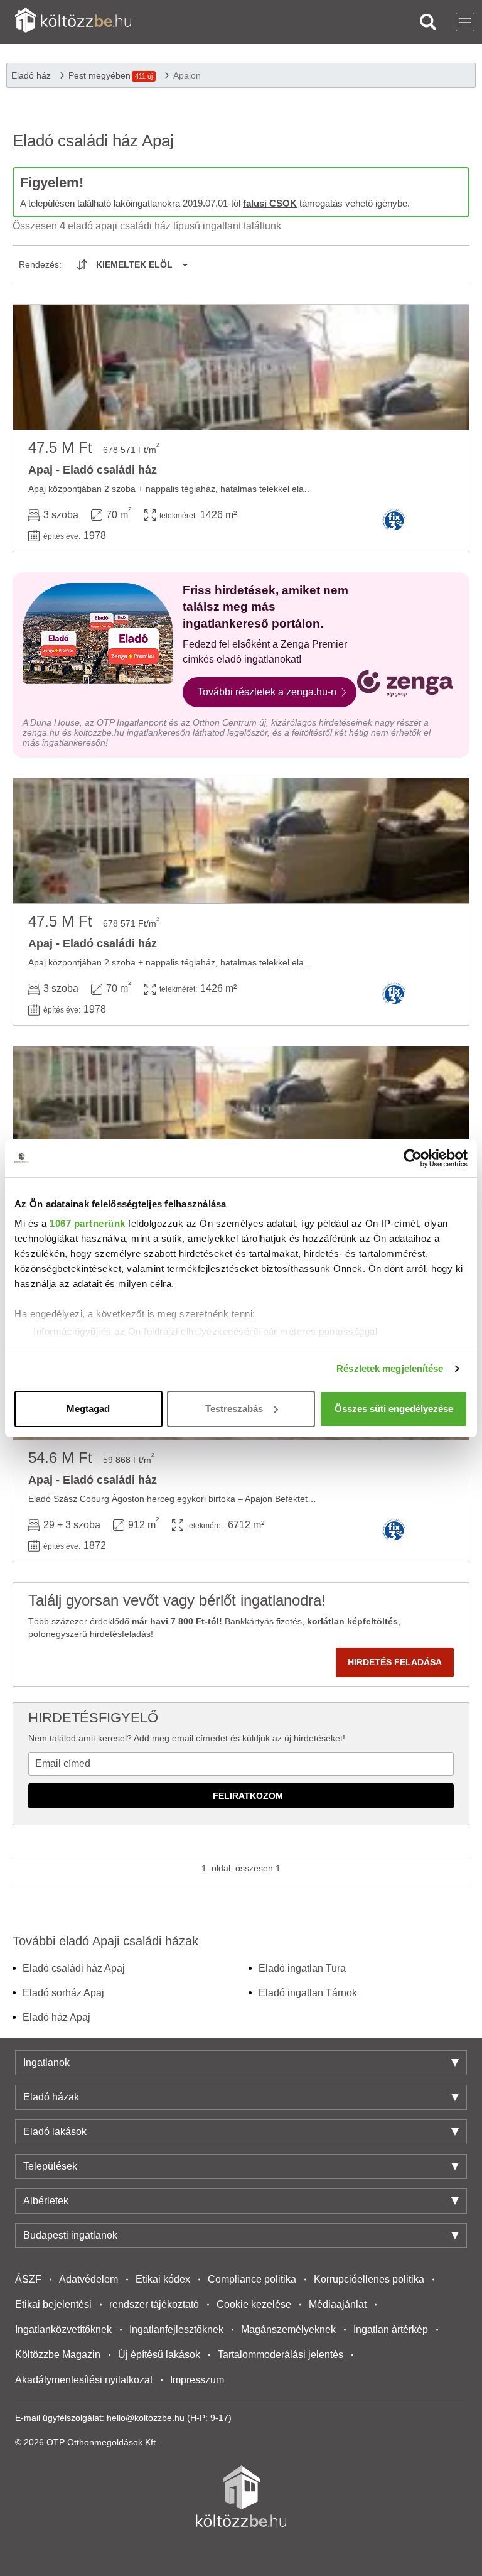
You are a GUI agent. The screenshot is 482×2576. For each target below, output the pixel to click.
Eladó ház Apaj (56, 2017)
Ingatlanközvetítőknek (63, 2329)
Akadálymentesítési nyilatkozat (84, 2380)
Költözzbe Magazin (58, 2355)
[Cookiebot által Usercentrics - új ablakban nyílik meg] (413, 1158)
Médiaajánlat (338, 2304)
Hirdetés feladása (395, 1662)
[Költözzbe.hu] (73, 22)
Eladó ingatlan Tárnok (308, 1993)
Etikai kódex (163, 2279)
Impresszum (197, 2380)
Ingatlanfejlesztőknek (176, 2329)
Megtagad (88, 1409)
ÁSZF (28, 2279)
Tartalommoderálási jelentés (281, 2355)
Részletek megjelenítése (390, 1368)
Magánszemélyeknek (288, 2329)
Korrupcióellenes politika (369, 2279)
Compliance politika (252, 2279)
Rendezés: (40, 264)
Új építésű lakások (159, 2355)
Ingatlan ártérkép (391, 2329)
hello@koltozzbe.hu (146, 2418)
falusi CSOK (270, 203)
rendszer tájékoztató (154, 2304)
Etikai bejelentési (53, 2304)
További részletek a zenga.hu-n (267, 692)
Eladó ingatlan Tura (302, 1968)
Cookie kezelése (254, 2304)
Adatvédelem (88, 2279)
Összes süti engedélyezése (394, 1409)
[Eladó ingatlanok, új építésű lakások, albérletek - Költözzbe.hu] (241, 2496)
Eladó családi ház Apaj (74, 1968)
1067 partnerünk (88, 1223)
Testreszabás (234, 1409)
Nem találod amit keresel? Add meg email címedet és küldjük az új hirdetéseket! (187, 1738)
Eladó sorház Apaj (63, 1993)
